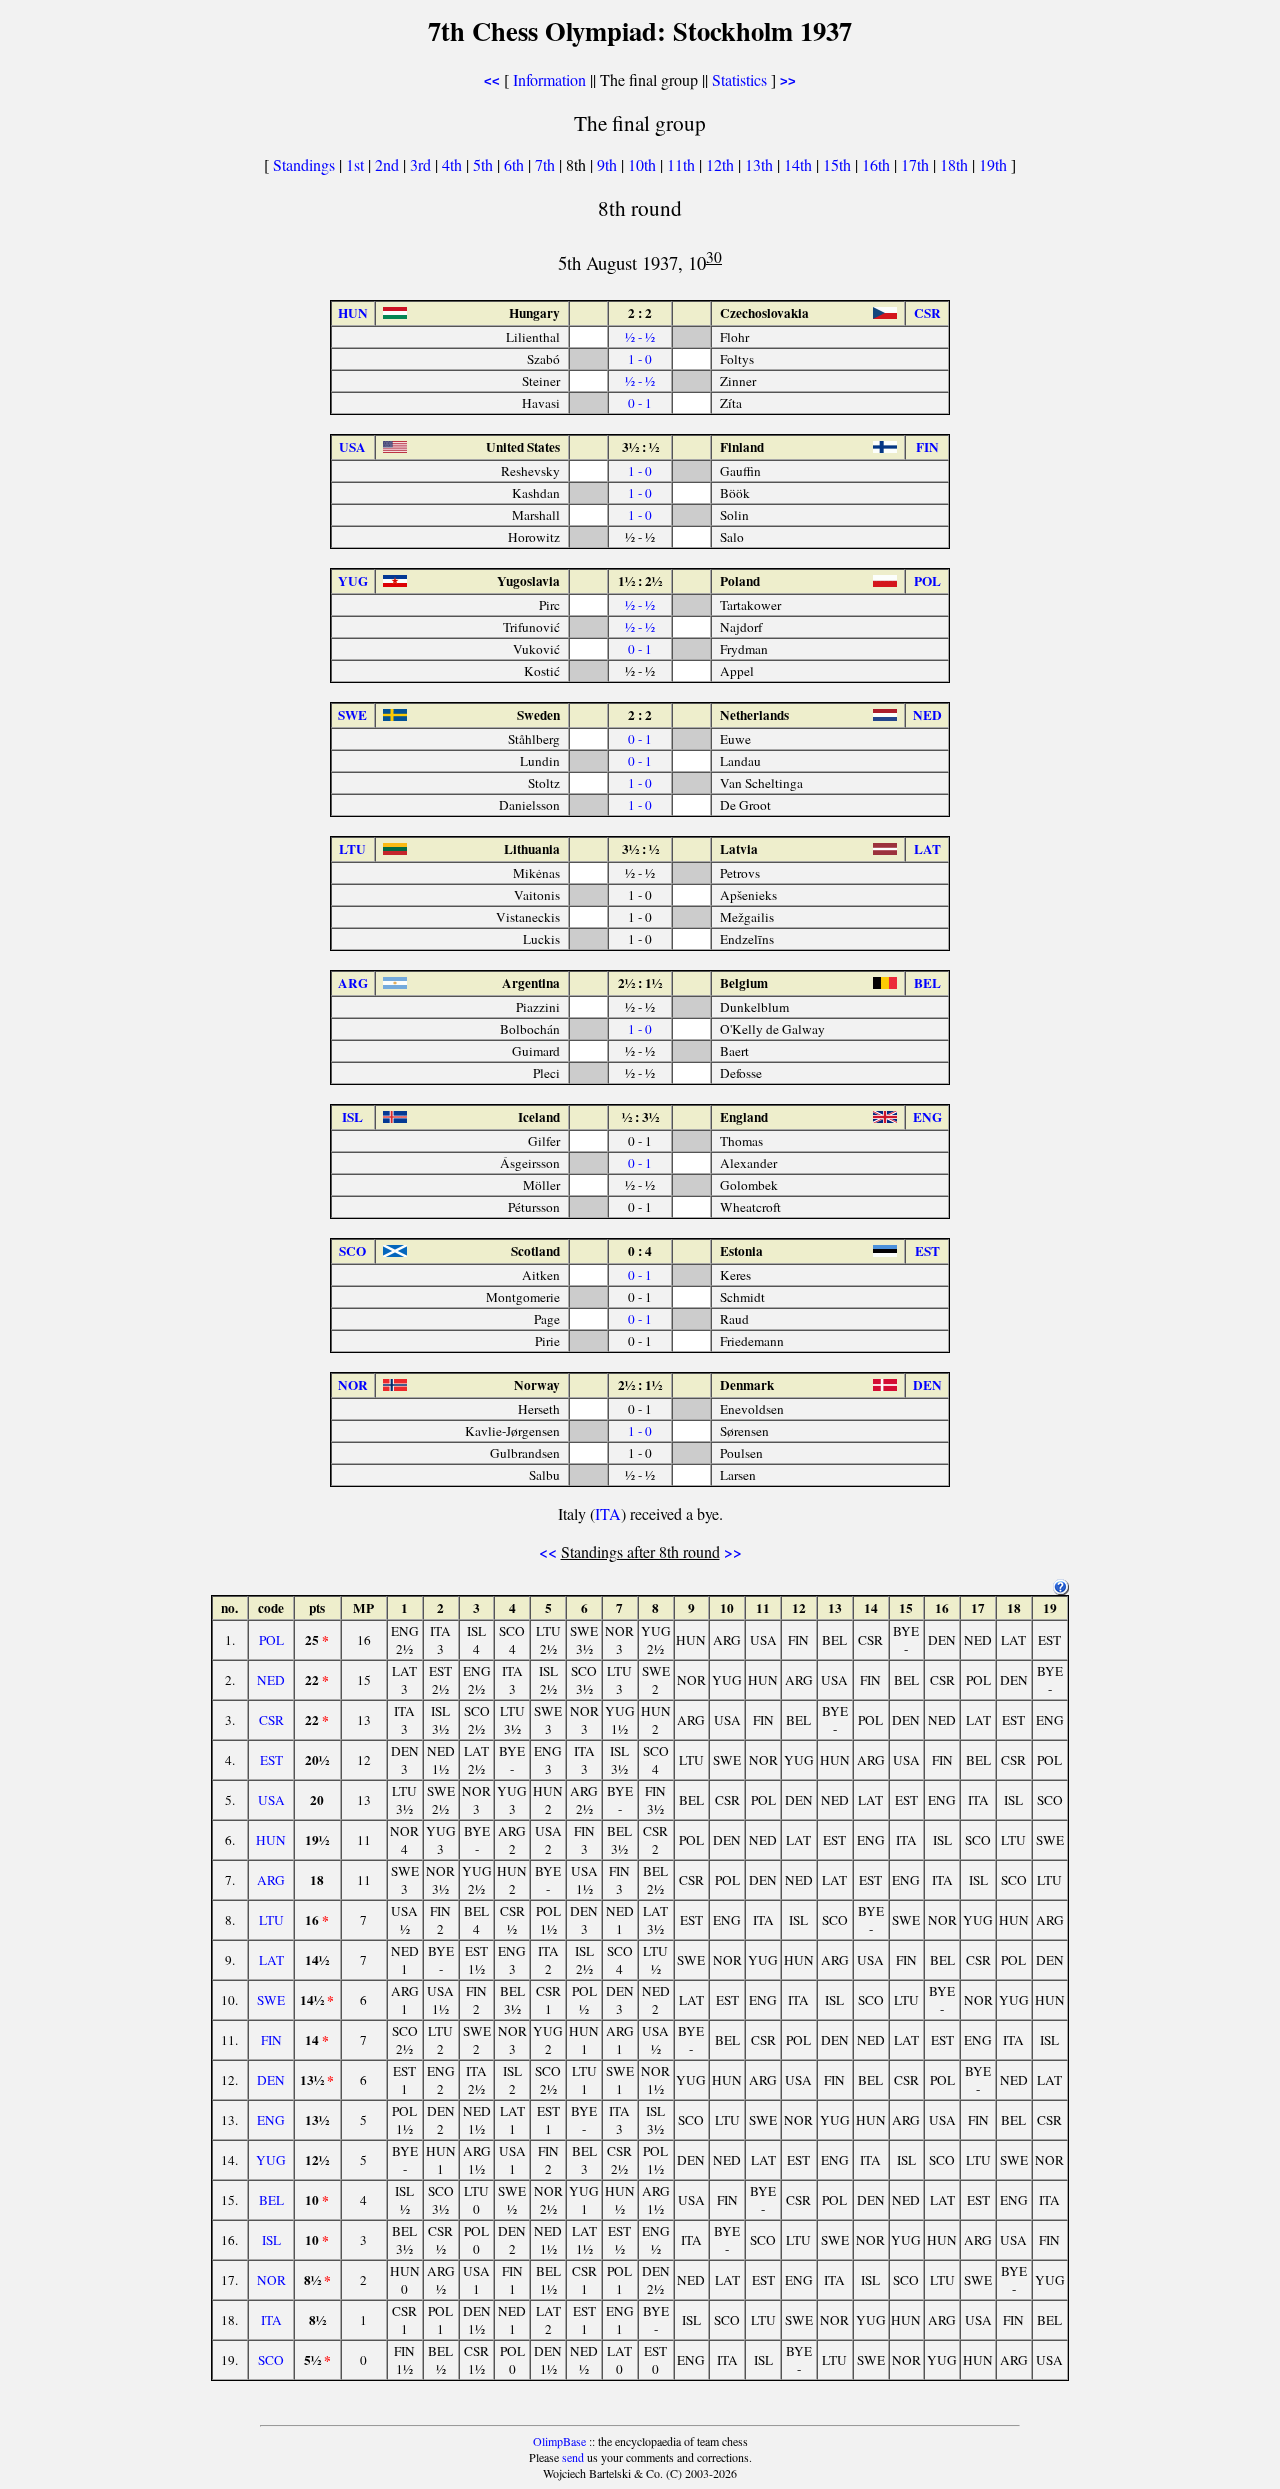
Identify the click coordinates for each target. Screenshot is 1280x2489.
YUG (271, 2160)
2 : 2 (640, 313)
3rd (422, 164)
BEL (271, 2200)
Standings (304, 164)
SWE (271, 2000)
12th (722, 164)
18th (956, 164)
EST (271, 1760)
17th (917, 164)
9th (609, 164)
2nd (389, 164)
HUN (271, 1840)
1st (357, 164)
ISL (271, 2240)
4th (454, 164)
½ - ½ (640, 337)
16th (878, 164)
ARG (271, 1880)
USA (271, 1800)
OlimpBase (559, 2441)
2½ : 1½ (640, 983)
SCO (271, 2360)
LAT (271, 1960)
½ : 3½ (640, 1117)
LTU (271, 1920)
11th (683, 164)
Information (549, 79)
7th (547, 164)
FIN (271, 2040)
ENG (271, 2120)
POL (271, 1640)
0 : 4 (640, 1251)
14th (800, 164)
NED (271, 1680)
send (573, 2457)
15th (839, 164)
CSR (271, 1720)
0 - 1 (640, 403)
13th (761, 164)
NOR (271, 2280)
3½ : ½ (640, 447)
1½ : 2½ (640, 581)
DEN (271, 2080)
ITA (608, 1513)
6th (516, 164)
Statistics (739, 79)
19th (995, 164)
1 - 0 (640, 359)
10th (644, 164)
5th (485, 164)
